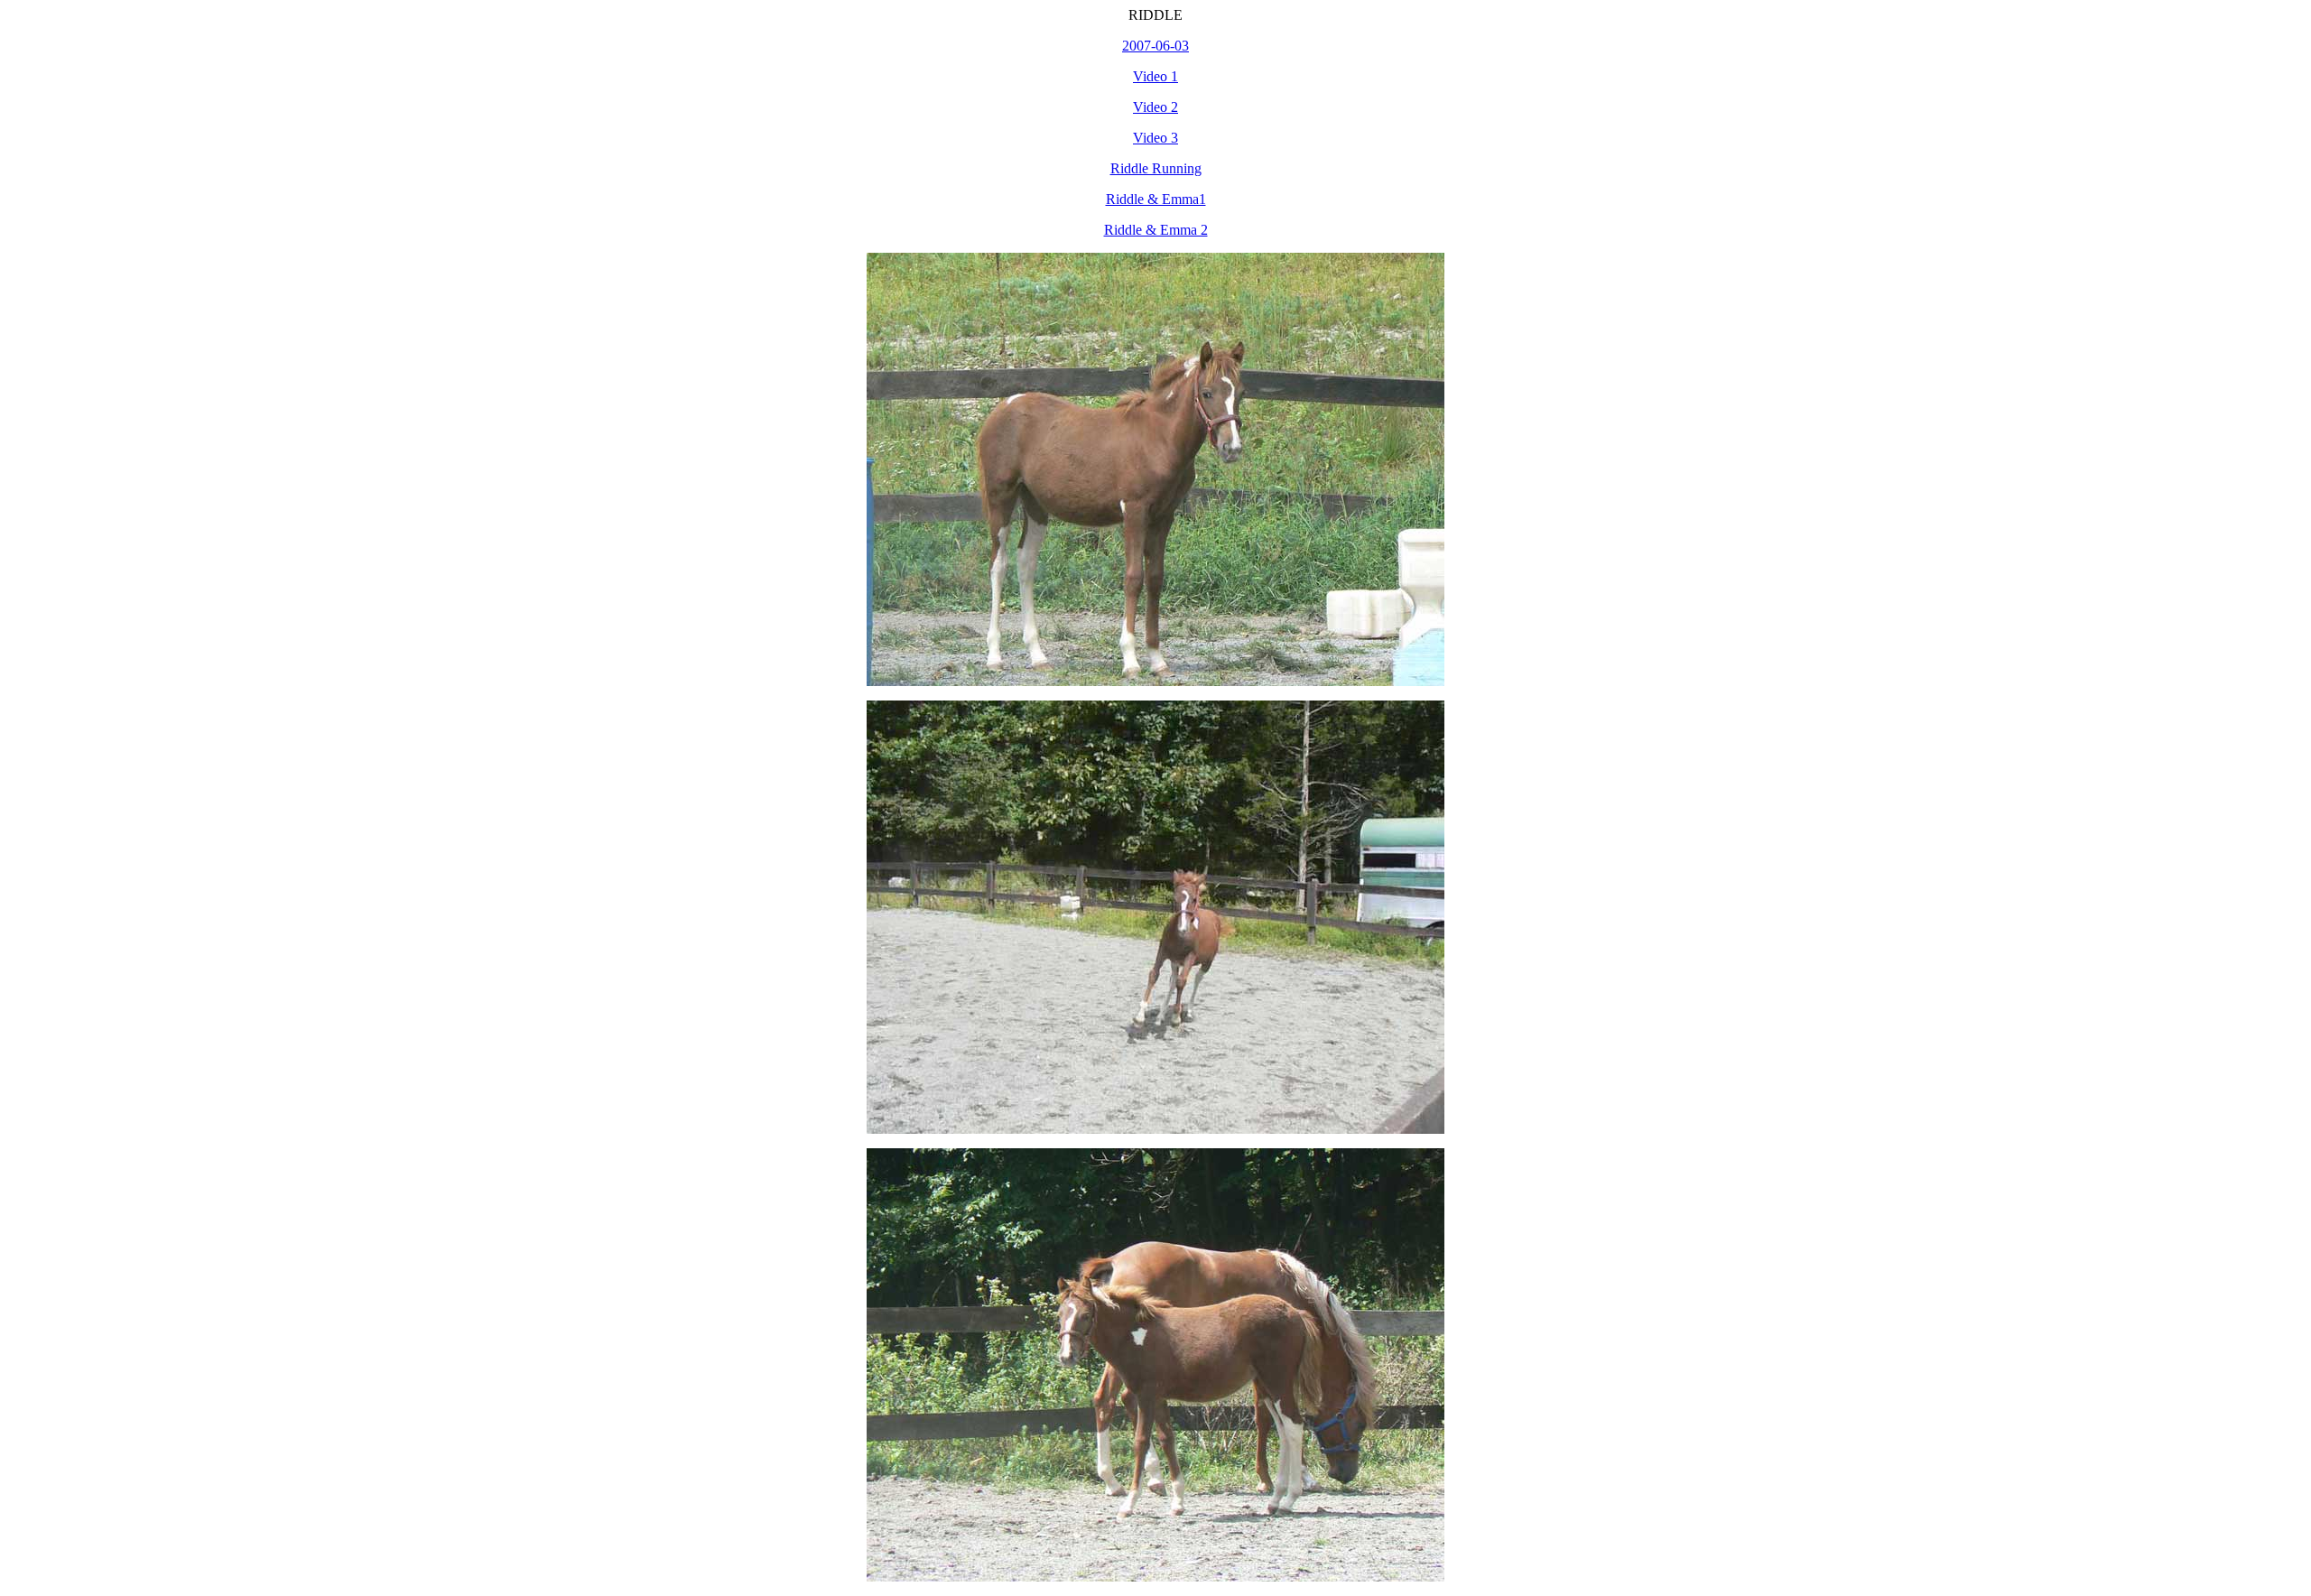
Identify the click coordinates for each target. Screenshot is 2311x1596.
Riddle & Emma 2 (1156, 230)
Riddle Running (1156, 168)
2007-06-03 (1155, 46)
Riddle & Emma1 (1156, 199)
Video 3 (1155, 138)
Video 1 (1155, 76)
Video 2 (1155, 107)
